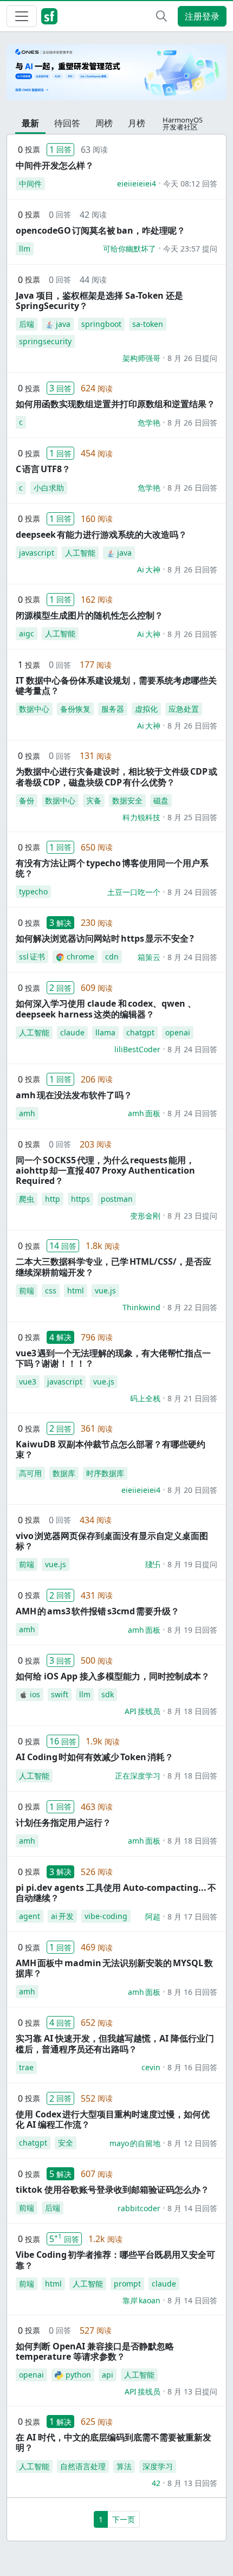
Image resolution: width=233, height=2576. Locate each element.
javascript (37, 553)
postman (117, 1199)
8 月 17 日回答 (192, 1917)
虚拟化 (146, 709)
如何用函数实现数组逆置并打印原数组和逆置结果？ (115, 404)
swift (60, 1694)
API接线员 (143, 1711)
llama (105, 1032)
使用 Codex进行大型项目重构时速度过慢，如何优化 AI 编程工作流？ (113, 2119)
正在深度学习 (138, 1776)
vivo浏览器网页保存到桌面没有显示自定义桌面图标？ (112, 1541)
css (51, 1290)
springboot (101, 324)
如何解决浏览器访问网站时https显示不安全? (105, 938)
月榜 (137, 123)
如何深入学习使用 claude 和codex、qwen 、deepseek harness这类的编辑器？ (106, 1009)
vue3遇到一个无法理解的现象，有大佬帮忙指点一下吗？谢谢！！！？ (113, 1358)
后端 (27, 324)
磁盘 (161, 800)
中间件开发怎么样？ (55, 165)
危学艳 (149, 423)
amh (27, 1113)
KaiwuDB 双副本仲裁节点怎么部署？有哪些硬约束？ (111, 1449)
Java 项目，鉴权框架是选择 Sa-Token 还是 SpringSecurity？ (99, 301)
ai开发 (62, 1916)
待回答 (67, 123)
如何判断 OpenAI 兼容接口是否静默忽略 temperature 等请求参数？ (95, 2351)
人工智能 (80, 553)
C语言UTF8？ (43, 469)
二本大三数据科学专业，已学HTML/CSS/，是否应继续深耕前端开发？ (114, 1267)
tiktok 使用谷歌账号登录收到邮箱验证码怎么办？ (112, 2189)
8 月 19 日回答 (192, 1630)
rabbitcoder (139, 2208)
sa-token (148, 324)
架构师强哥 (141, 358)
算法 (124, 2466)
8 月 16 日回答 (192, 1992)
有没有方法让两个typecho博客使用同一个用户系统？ (112, 868)
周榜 (104, 123)
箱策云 (149, 957)
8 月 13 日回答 (192, 2483)
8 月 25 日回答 (192, 817)
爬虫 (27, 1199)
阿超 (153, 1917)
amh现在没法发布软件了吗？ (74, 1095)
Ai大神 (149, 569)
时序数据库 (105, 1473)
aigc (27, 633)
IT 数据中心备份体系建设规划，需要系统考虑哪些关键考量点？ (116, 685)
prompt (127, 2284)
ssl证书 (32, 957)
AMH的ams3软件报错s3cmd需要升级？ (98, 1611)
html (76, 1290)
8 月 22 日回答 (192, 1307)
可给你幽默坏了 (130, 249)
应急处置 (184, 709)
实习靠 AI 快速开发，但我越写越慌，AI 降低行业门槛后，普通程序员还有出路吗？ (115, 2043)
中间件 (30, 183)
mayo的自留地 (135, 2143)
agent (30, 1916)
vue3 (28, 1382)
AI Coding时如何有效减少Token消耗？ (95, 1757)
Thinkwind (141, 1307)
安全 (66, 2143)
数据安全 (127, 800)
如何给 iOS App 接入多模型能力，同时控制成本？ (113, 1676)
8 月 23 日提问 (192, 1216)
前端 (27, 1290)
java (63, 324)
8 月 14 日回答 (192, 2208)
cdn (112, 957)
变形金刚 (145, 1216)
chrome (80, 957)
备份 (27, 800)
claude (72, 1032)
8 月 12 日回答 (192, 2143)
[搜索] (161, 16)
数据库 (64, 1473)
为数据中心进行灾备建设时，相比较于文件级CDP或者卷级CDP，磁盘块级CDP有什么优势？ (116, 777)
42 (156, 2483)
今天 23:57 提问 (190, 249)
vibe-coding (106, 1916)
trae (26, 2067)
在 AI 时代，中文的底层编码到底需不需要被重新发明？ (114, 2442)
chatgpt (140, 1032)
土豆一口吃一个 (134, 892)
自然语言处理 (83, 2466)
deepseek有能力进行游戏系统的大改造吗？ (101, 534)
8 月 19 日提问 (192, 1564)
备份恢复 (75, 709)
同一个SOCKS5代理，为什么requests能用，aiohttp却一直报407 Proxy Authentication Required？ (105, 1170)
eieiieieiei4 (137, 183)
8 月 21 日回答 (192, 1398)
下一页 (124, 2519)
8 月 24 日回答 (192, 892)
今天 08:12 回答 (190, 183)
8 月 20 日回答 (192, 1490)
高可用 (30, 1473)
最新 (30, 123)
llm (25, 249)
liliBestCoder (137, 1049)
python (78, 2375)
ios (35, 1694)
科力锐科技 (141, 817)
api (108, 2375)
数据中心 (34, 709)
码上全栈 (145, 1398)
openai (178, 1032)
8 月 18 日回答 (192, 1711)
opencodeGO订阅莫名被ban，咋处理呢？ (101, 230)
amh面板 (144, 1113)
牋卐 (153, 1564)
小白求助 (49, 488)
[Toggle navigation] (22, 16)
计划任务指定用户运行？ (63, 1822)
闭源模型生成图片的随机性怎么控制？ (89, 615)
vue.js (105, 1290)
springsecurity (45, 341)
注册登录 (202, 16)
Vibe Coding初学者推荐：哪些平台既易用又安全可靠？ (115, 2260)
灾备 (94, 800)
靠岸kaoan (141, 2300)
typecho (33, 891)
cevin (151, 2067)
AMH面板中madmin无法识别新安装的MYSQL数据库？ (114, 1968)
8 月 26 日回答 (192, 423)
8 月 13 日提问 (192, 2391)
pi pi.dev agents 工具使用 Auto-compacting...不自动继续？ (116, 1893)
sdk (108, 1694)
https (80, 1199)
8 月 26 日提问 (192, 358)
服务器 (113, 709)
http (53, 1199)
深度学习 (158, 2466)
